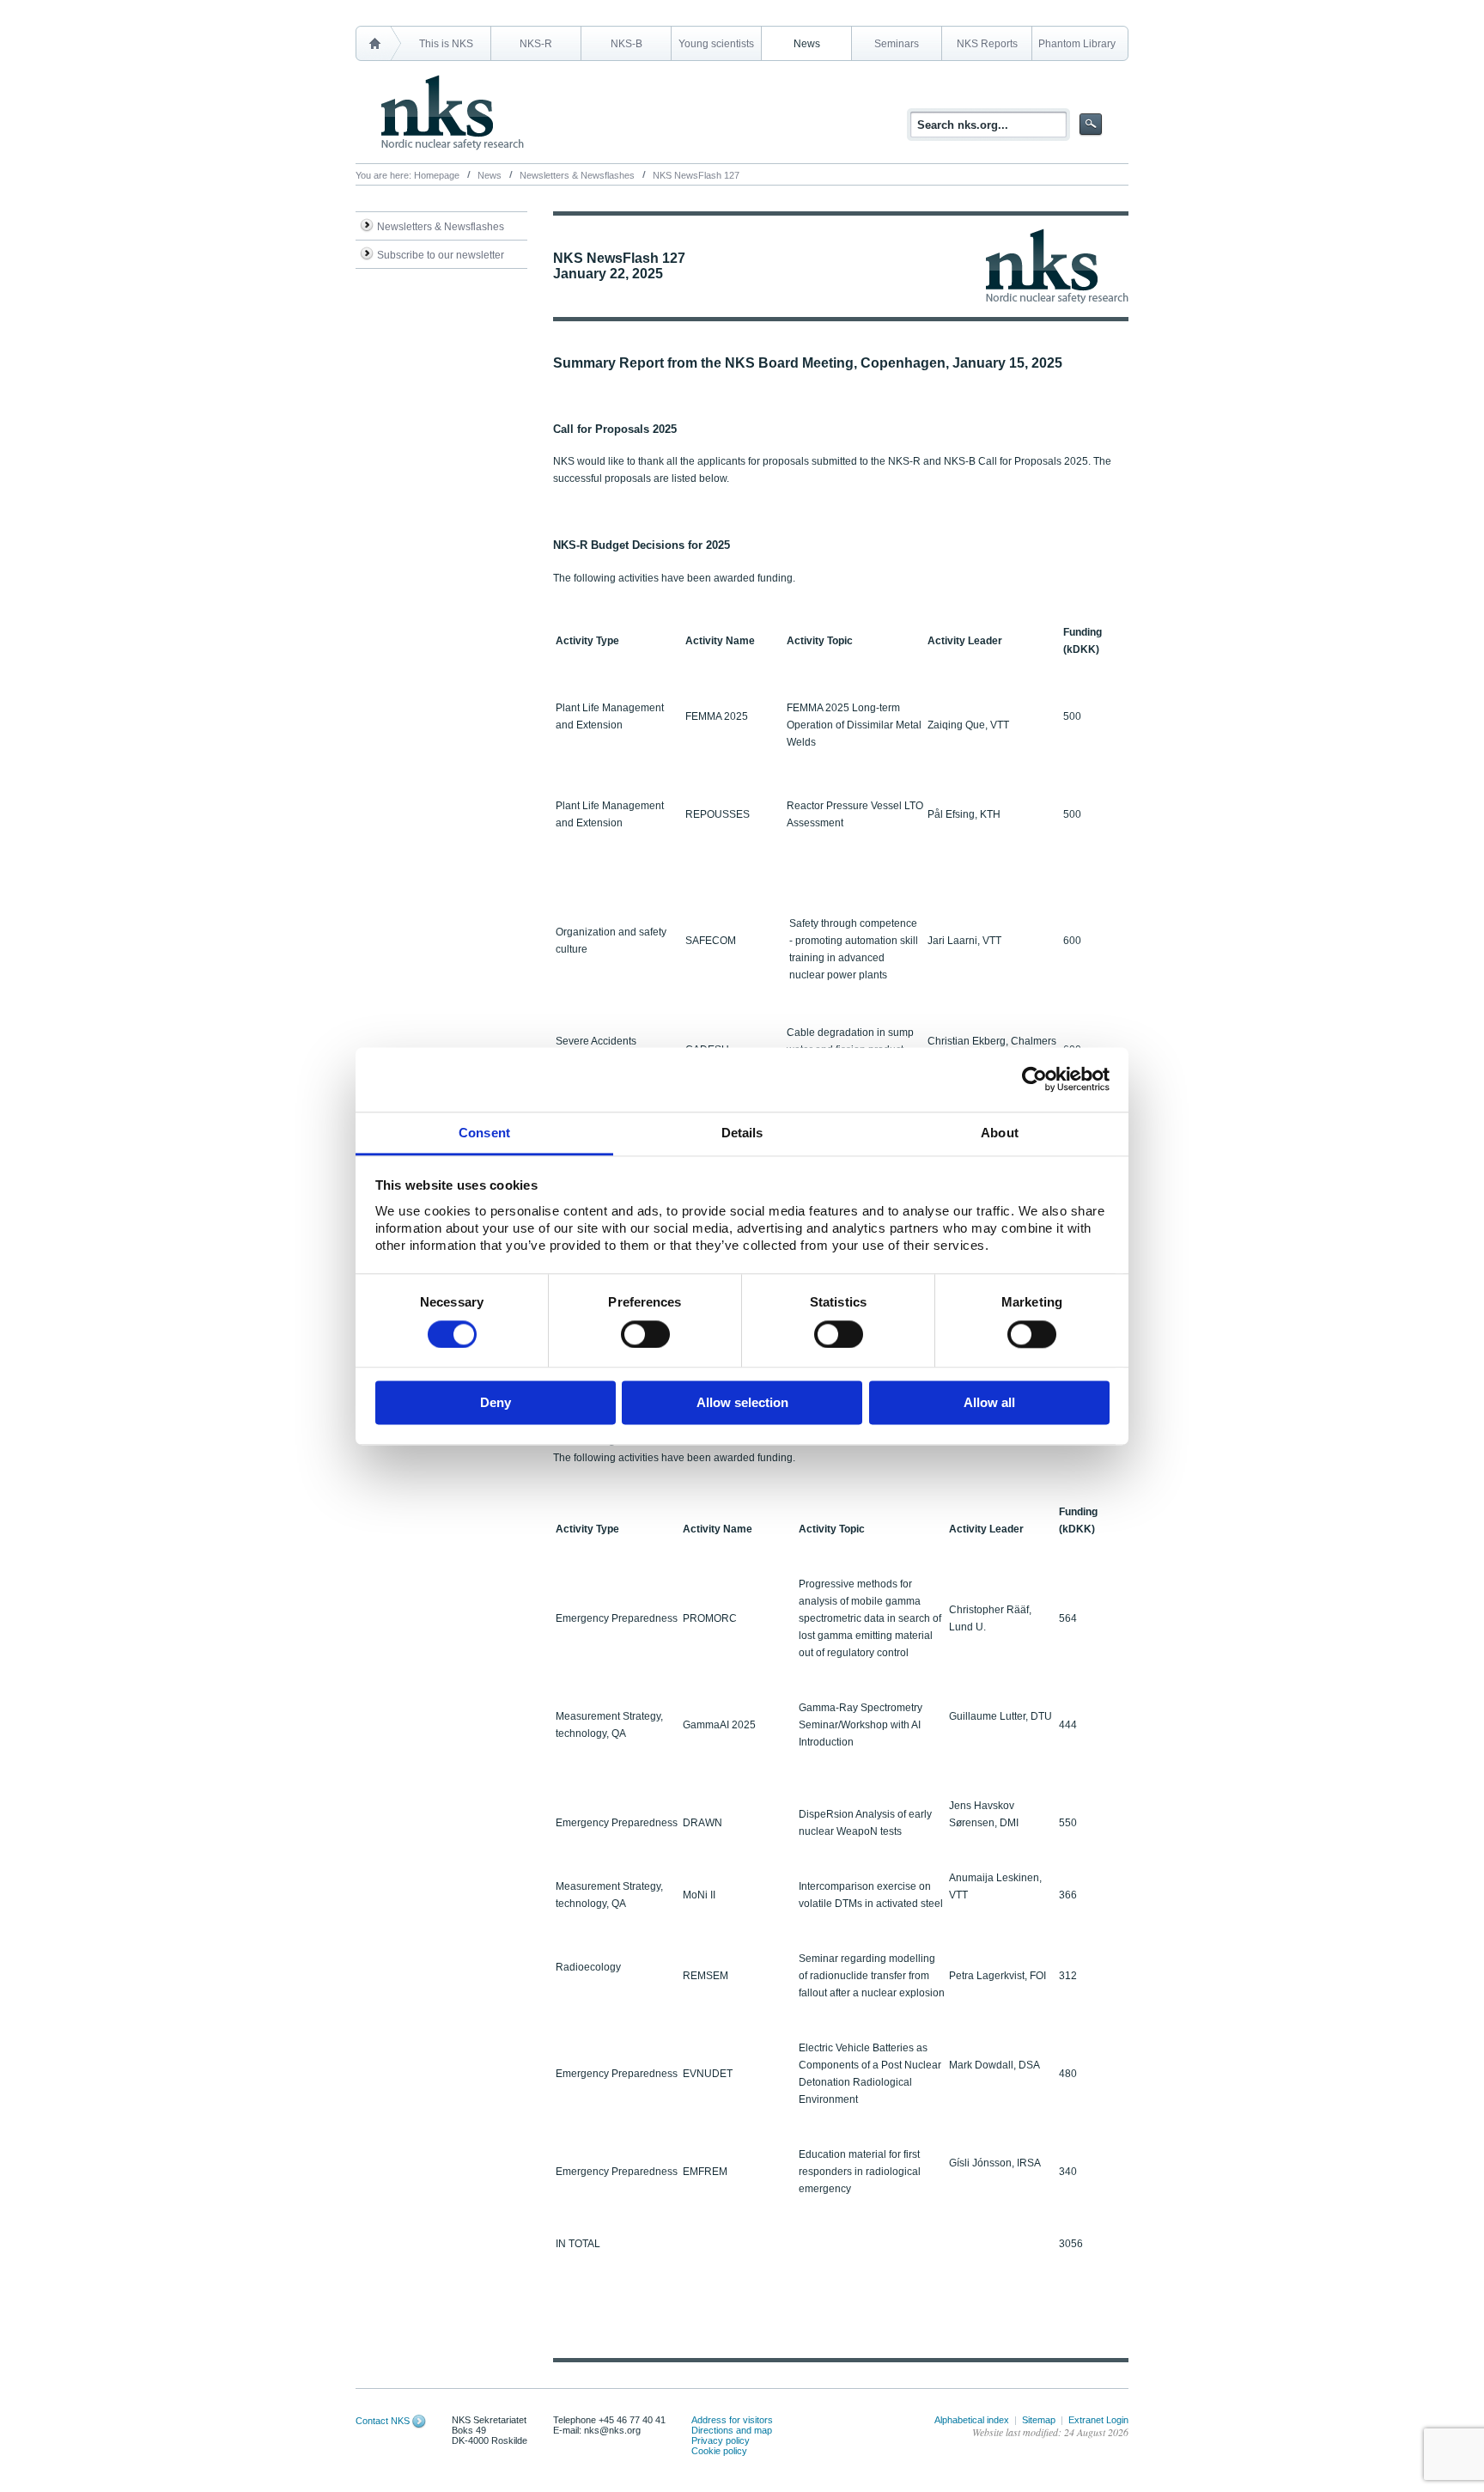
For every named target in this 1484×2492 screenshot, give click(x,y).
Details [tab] (742, 1133)
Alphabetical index (972, 2420)
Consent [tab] (484, 1133)
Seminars (897, 44)
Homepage (437, 175)
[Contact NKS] (419, 2421)
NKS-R (536, 44)
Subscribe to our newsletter (441, 255)
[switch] (645, 1334)
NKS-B (626, 44)
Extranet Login (1098, 2420)
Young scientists (716, 44)
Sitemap (1039, 2420)
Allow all (989, 1403)
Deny (496, 1403)
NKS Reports (987, 44)
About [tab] (1000, 1133)
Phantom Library (1077, 44)
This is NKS (446, 44)
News (807, 44)
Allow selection (742, 1403)
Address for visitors (732, 2420)
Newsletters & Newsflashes (577, 175)
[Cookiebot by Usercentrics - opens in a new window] (1034, 1079)
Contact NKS (383, 2421)
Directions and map (732, 2430)
